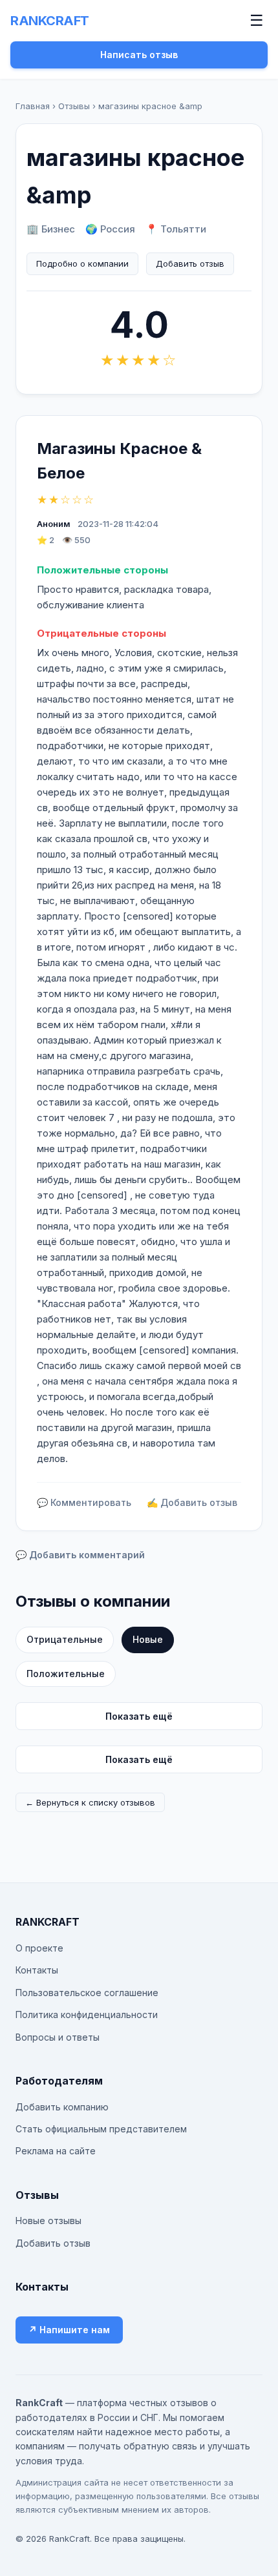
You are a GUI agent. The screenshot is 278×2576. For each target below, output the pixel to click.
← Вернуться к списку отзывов (90, 1802)
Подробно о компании (82, 263)
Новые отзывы (48, 2221)
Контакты (37, 1970)
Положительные (66, 1674)
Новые (148, 1639)
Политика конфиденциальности (87, 2014)
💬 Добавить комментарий (80, 1555)
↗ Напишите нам (69, 2330)
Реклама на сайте (56, 2151)
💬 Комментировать (84, 1502)
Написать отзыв (139, 55)
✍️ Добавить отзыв (192, 1502)
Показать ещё (139, 1716)
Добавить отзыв (190, 263)
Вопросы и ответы (58, 2037)
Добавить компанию (62, 2107)
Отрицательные (65, 1639)
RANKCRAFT (50, 21)
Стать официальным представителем (101, 2129)
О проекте (39, 1948)
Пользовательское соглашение (87, 1993)
